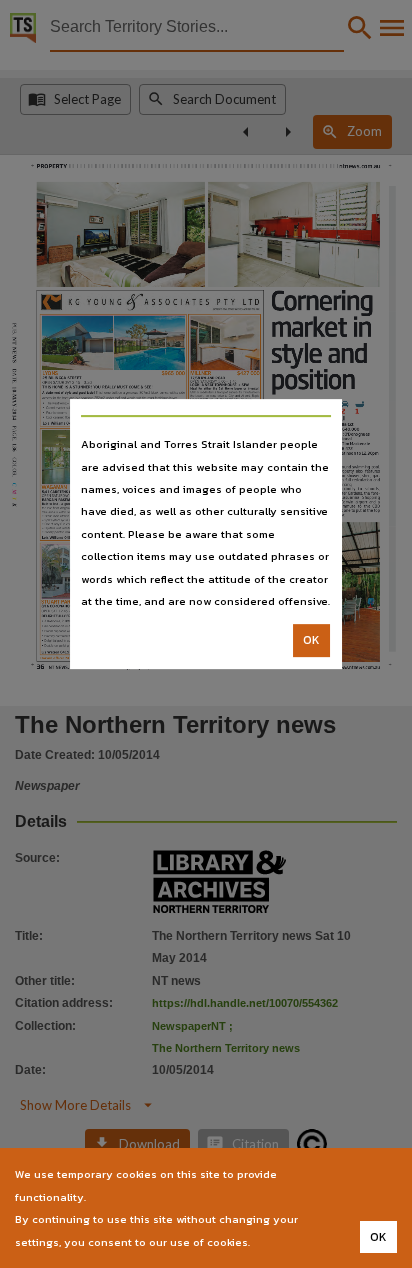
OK (311, 641)
